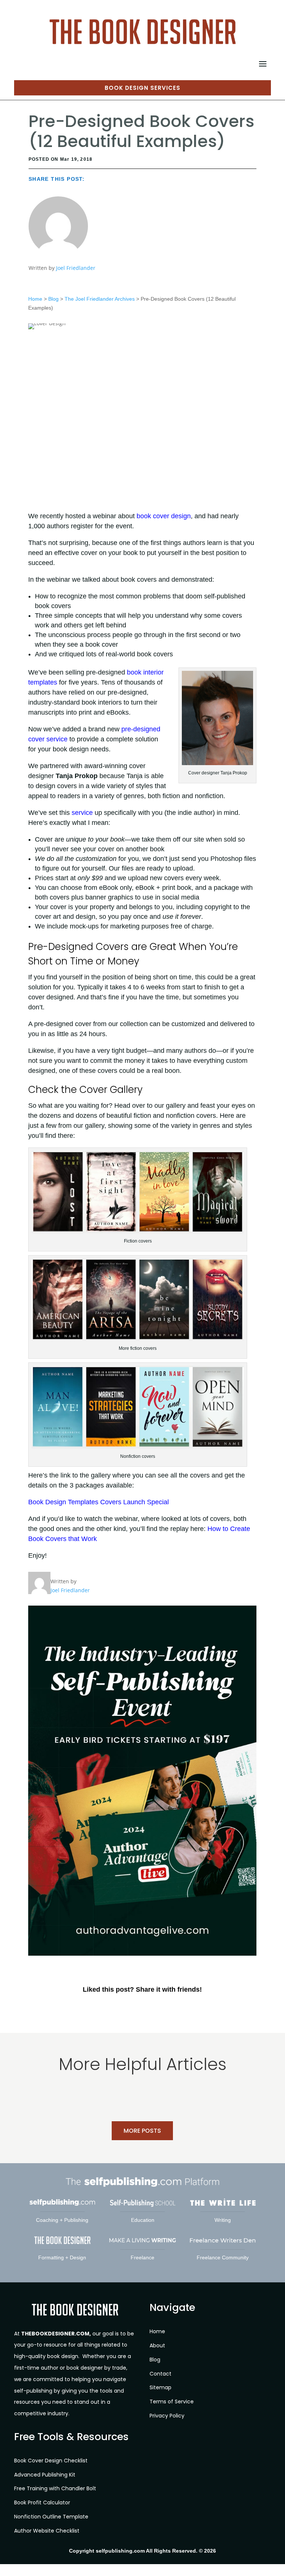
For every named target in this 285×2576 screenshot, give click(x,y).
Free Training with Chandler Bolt (55, 2488)
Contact (160, 2373)
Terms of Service (172, 2402)
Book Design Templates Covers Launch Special (99, 1502)
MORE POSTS (142, 2131)
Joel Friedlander (76, 268)
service (82, 813)
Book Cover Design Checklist (51, 2461)
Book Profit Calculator (42, 2502)
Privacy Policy (167, 2416)
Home (35, 299)
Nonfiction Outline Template (51, 2517)
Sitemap (160, 2387)
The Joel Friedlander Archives (100, 299)
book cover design (164, 516)
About (157, 2345)
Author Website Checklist (47, 2531)
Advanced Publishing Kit (45, 2474)
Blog (53, 299)
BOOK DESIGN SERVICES (142, 88)
